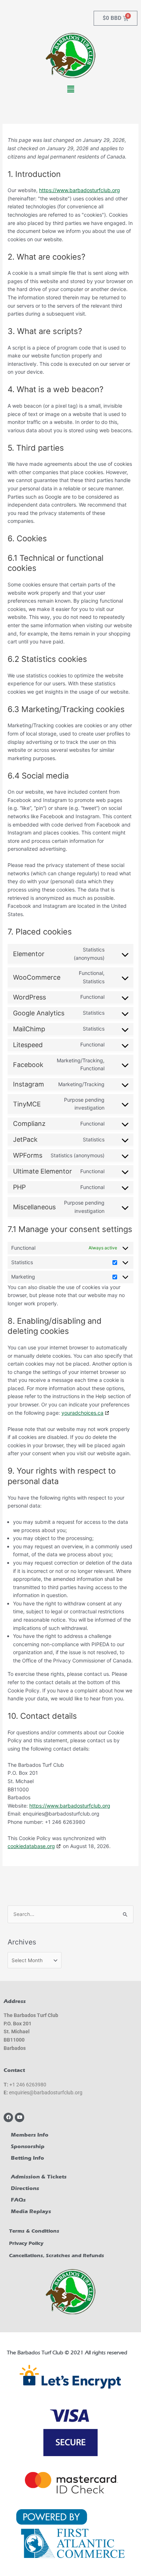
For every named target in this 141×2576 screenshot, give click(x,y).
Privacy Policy (26, 2243)
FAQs (18, 2200)
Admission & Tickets (39, 2177)
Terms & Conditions (34, 2231)
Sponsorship (28, 2146)
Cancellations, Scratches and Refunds (57, 2256)
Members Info (30, 2135)
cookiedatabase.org (31, 1846)
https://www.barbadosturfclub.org (80, 190)
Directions (25, 2188)
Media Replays (31, 2211)
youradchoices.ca (82, 1413)
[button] (70, 89)
